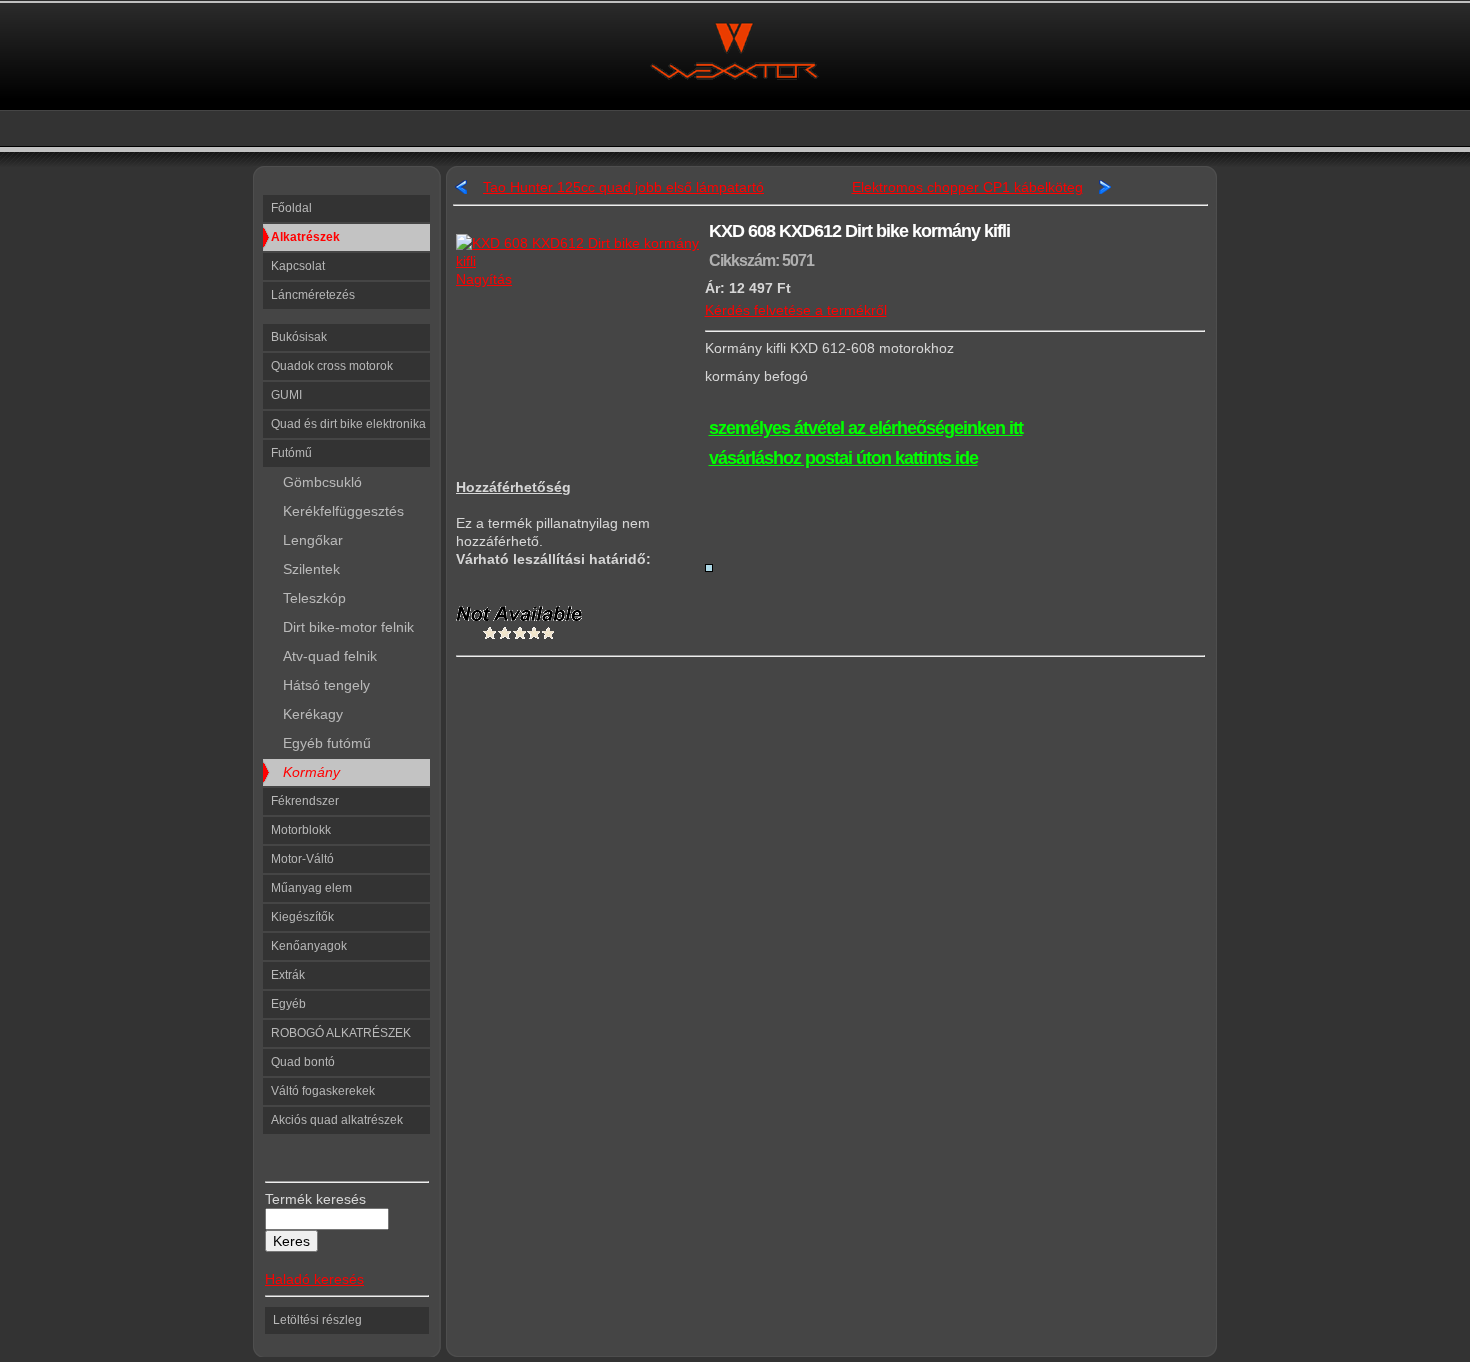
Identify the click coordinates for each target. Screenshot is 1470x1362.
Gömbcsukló (316, 482)
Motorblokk (301, 830)
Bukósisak (299, 337)
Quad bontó (303, 1062)
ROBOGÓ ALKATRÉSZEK (341, 1033)
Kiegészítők (302, 917)
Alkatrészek (305, 237)
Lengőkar (307, 540)
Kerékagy (307, 714)
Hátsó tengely (320, 685)
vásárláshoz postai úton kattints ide (843, 458)
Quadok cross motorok (332, 366)
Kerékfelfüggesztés (337, 511)
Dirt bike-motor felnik (342, 627)
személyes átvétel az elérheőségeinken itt (866, 428)
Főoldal (291, 208)
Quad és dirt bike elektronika (348, 424)
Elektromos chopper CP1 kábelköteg (967, 187)
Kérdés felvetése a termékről (796, 310)
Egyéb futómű (321, 743)
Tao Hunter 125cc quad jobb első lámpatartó (623, 187)
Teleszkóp (308, 598)
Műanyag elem (311, 888)
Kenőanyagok (309, 946)
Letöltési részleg (317, 1320)
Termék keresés (315, 1199)
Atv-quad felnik (324, 656)
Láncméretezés (313, 295)
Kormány (305, 772)
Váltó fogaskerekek (323, 1091)
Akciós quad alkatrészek (337, 1120)
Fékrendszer (305, 801)
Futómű (291, 453)
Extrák (288, 975)
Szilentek (305, 569)
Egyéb (288, 1004)
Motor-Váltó (302, 859)
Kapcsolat (298, 266)
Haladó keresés (314, 1279)
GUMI (286, 395)
